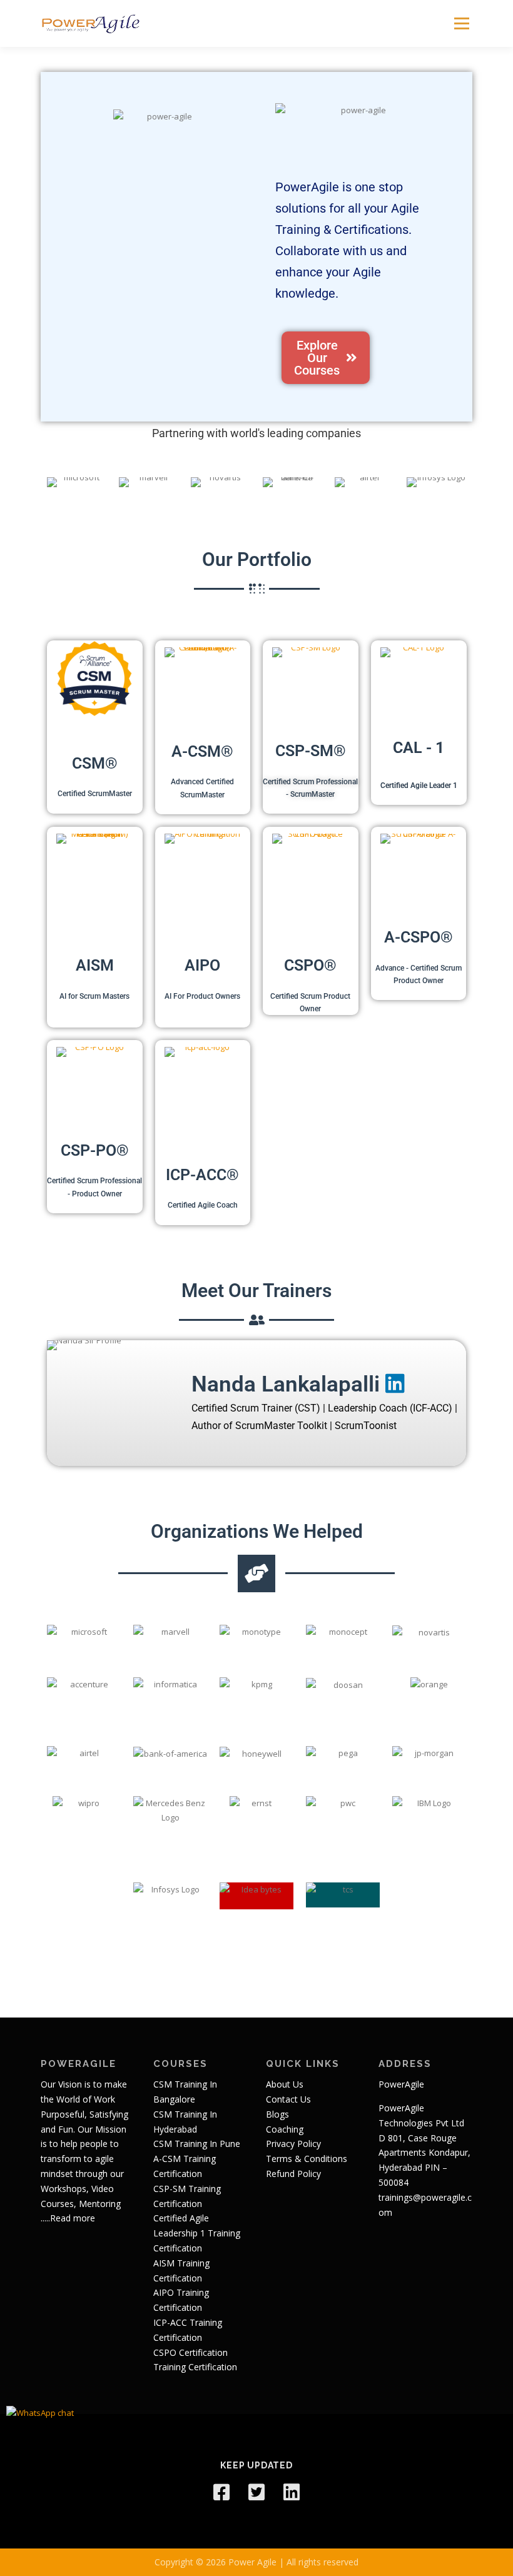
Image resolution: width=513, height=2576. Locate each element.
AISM (95, 965)
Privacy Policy (293, 2144)
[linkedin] (292, 2492)
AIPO (202, 965)
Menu (461, 23)
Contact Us (288, 2099)
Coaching (285, 2129)
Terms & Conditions (307, 2159)
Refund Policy (293, 2174)
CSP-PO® (95, 1150)
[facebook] (221, 2492)
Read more (73, 2218)
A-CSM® (202, 751)
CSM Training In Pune (197, 2144)
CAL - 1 (419, 748)
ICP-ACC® (202, 1175)
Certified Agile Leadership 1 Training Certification (197, 2233)
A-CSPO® (419, 937)
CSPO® (310, 965)
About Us (285, 2084)
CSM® (95, 763)
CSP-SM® (311, 751)
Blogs (277, 2114)
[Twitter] (256, 2492)
